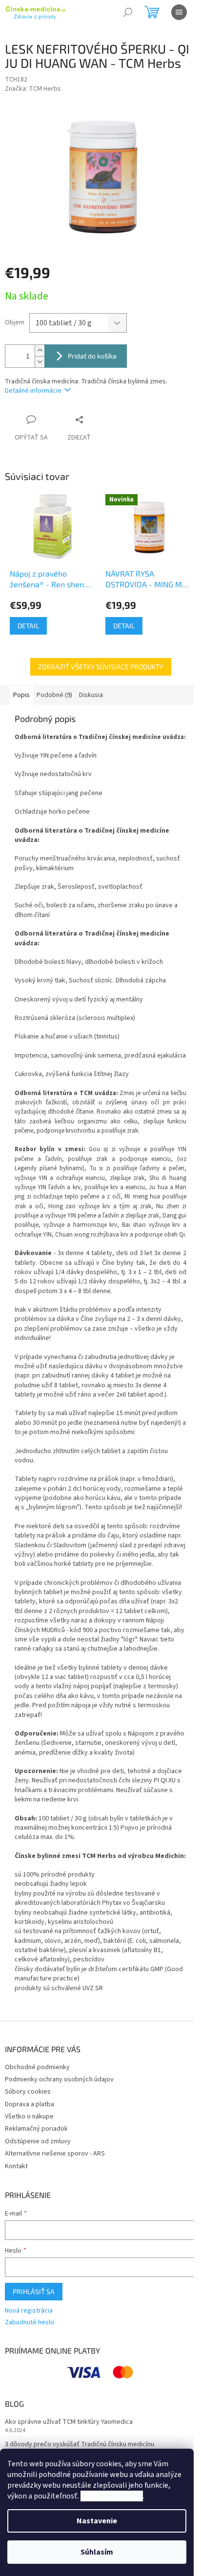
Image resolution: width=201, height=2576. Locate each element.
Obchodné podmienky (37, 2067)
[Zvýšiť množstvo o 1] (40, 350)
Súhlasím (97, 2552)
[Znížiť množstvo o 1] (40, 362)
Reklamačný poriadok (36, 2129)
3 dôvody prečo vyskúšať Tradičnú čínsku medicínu (80, 2445)
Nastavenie (97, 2521)
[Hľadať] (128, 12)
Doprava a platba (30, 2104)
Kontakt (16, 2166)
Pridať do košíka (92, 356)
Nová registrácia (29, 2311)
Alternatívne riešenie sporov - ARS (55, 2154)
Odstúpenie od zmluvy (38, 2141)
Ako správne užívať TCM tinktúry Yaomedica (69, 2422)
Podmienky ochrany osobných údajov (59, 2079)
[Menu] (179, 12)
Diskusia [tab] (91, 695)
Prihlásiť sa (34, 2291)
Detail (28, 626)
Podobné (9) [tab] (54, 695)
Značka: (33, 89)
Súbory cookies (28, 2092)
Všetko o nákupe (29, 2117)
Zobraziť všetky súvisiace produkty (101, 667)
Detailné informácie (33, 391)
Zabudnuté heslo (30, 2323)
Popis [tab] (21, 695)
